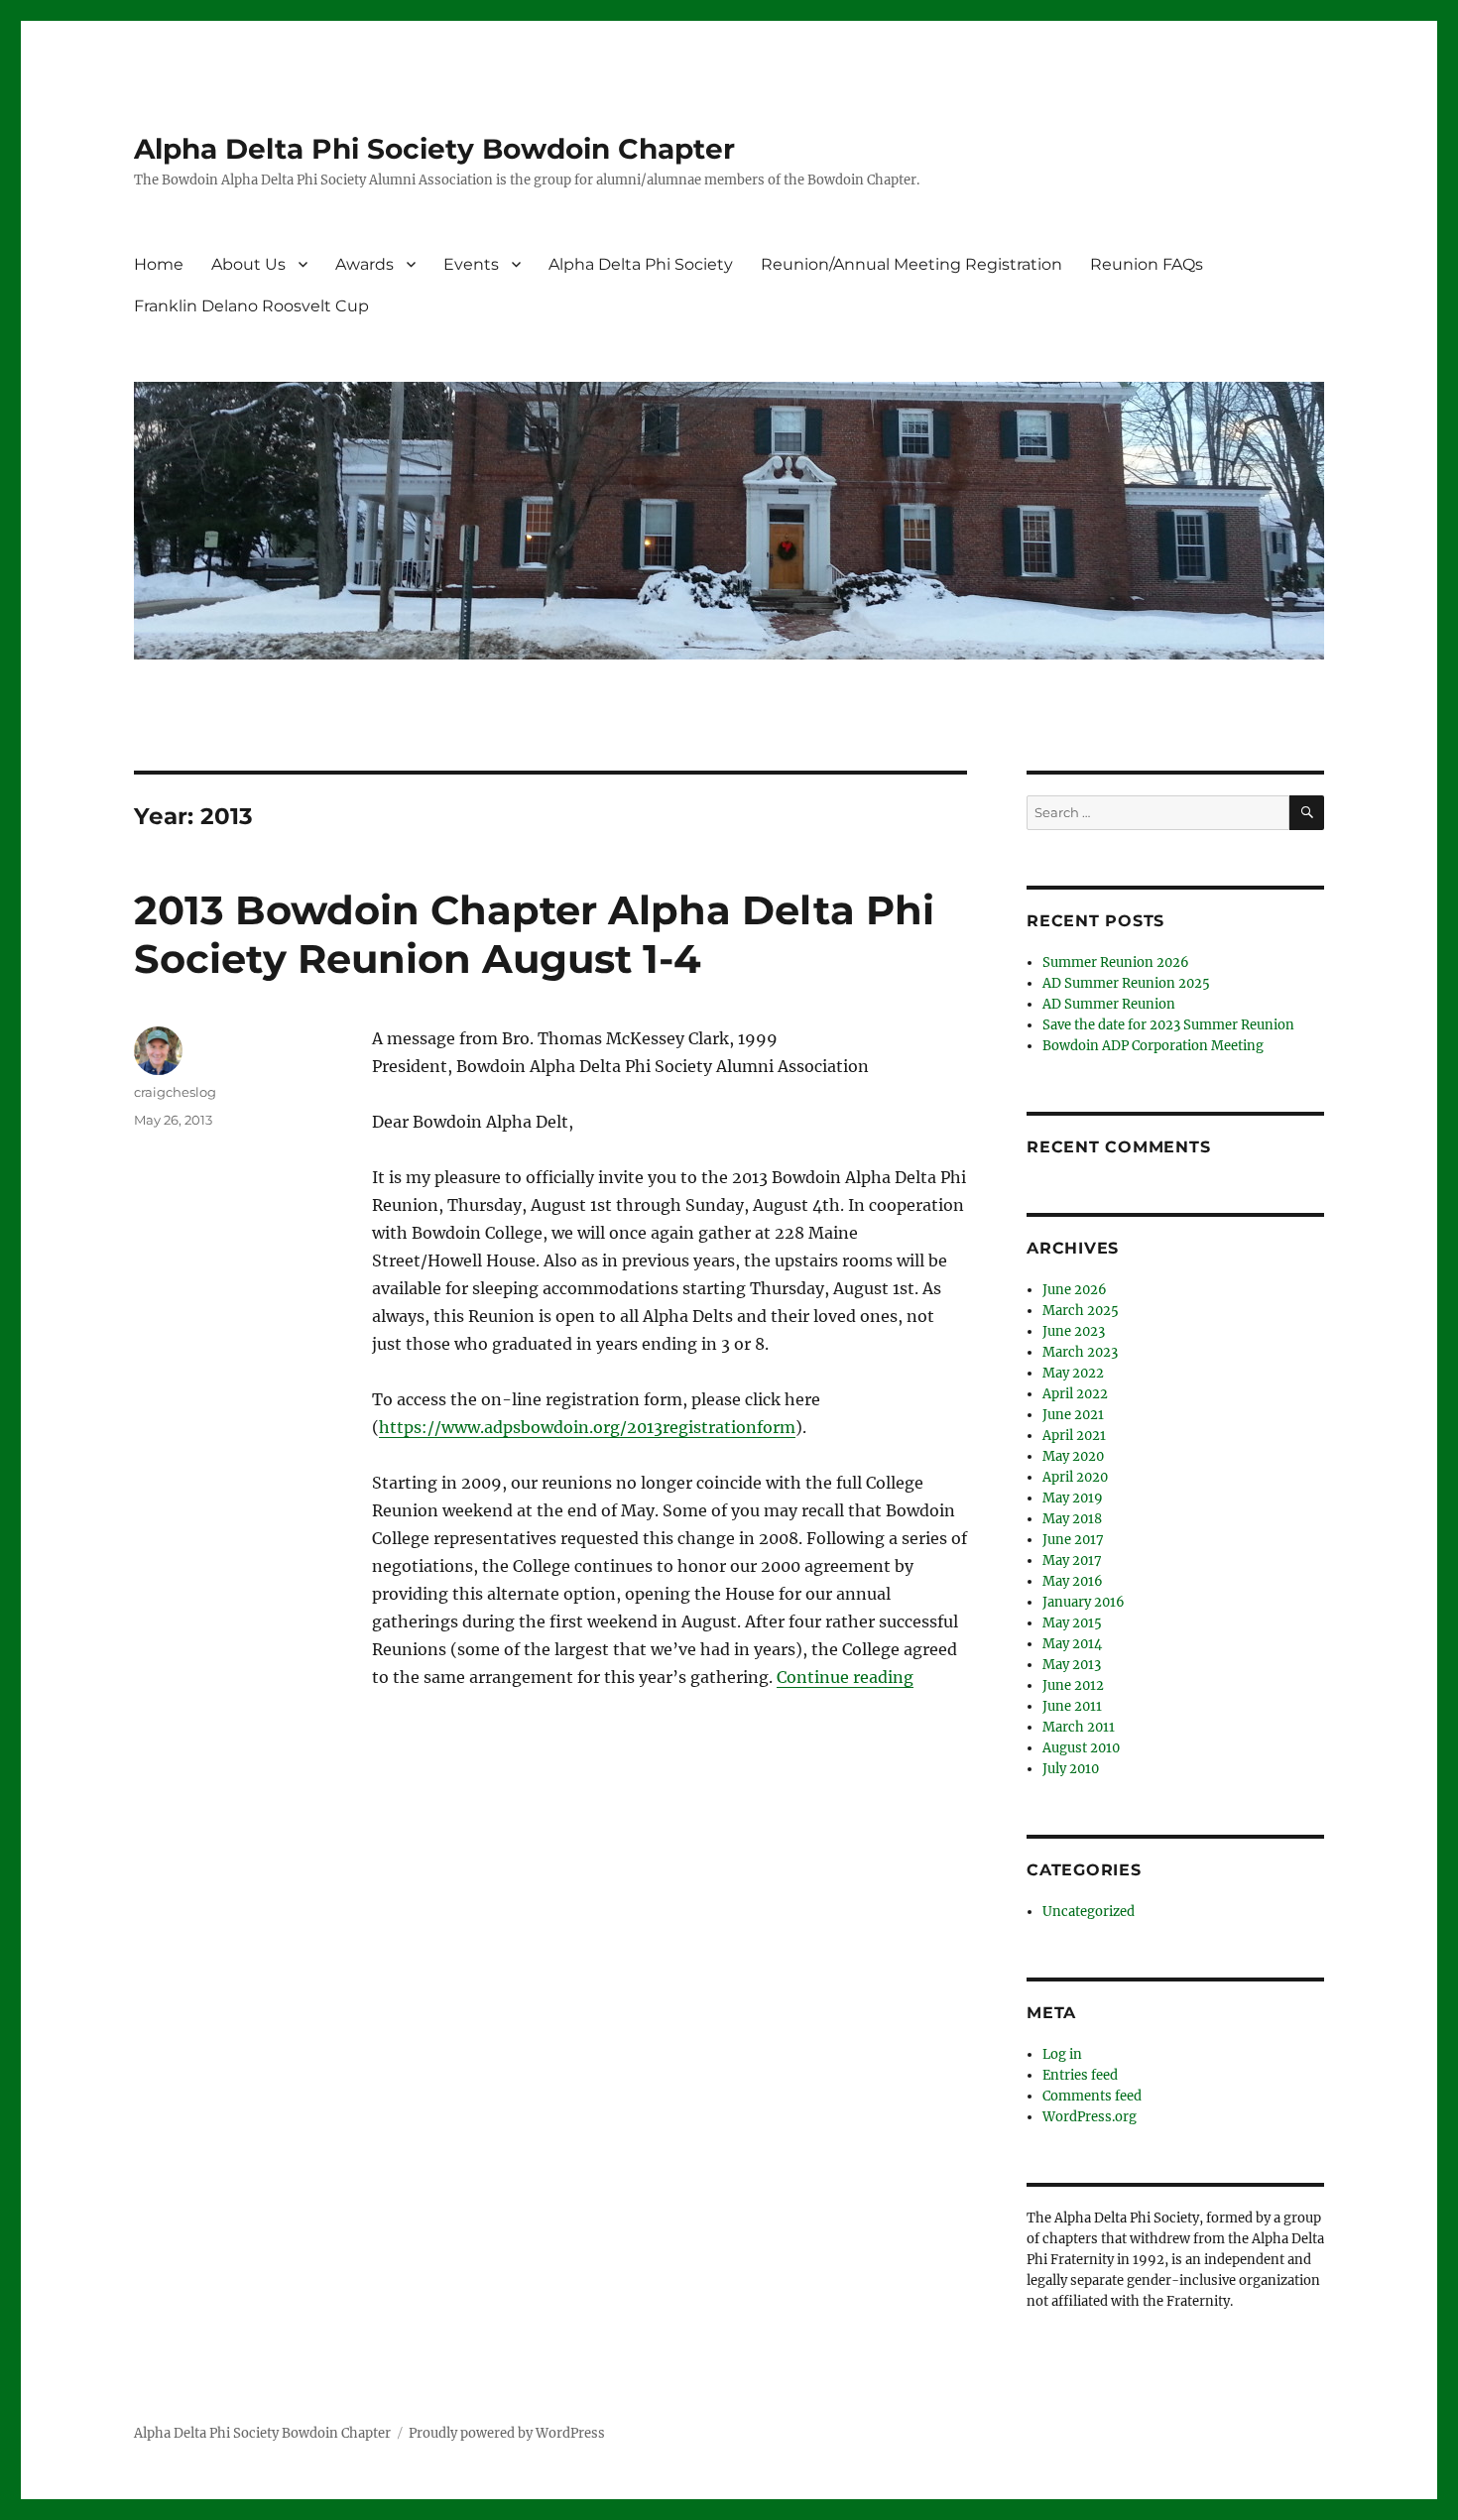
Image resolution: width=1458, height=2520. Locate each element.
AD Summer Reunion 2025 (1126, 983)
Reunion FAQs (1147, 264)
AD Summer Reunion (1109, 1004)
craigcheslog (175, 1092)
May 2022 (1073, 1373)
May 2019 (1073, 1498)
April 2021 (1074, 1436)
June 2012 (1073, 1685)
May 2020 (1073, 1456)
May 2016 (1073, 1581)
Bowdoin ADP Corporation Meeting (1153, 1046)
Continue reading (845, 1677)
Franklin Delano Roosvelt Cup (251, 306)
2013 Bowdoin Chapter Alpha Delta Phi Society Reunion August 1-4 (534, 934)
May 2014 (1072, 1644)
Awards (364, 264)
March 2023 (1080, 1352)
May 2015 (1072, 1623)
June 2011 (1072, 1706)
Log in (1062, 2054)
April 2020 (1075, 1477)
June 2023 (1074, 1331)
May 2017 (1072, 1560)
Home (159, 264)
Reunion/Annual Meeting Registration (911, 264)
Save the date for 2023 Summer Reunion (1168, 1025)
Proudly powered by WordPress (507, 2433)
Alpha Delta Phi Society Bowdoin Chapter (434, 149)
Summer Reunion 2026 (1116, 962)
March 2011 (1079, 1727)
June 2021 (1073, 1415)
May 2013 (1072, 1665)
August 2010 (1081, 1748)
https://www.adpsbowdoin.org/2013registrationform (587, 1427)
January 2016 (1084, 1602)
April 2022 (1075, 1394)
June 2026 (1075, 1290)
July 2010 (1071, 1769)
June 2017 (1073, 1540)
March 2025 (1081, 1311)
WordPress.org (1090, 2117)
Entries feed (1080, 2075)
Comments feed (1092, 2096)
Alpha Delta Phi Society (641, 264)
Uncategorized (1089, 1912)
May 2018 (1072, 1519)
